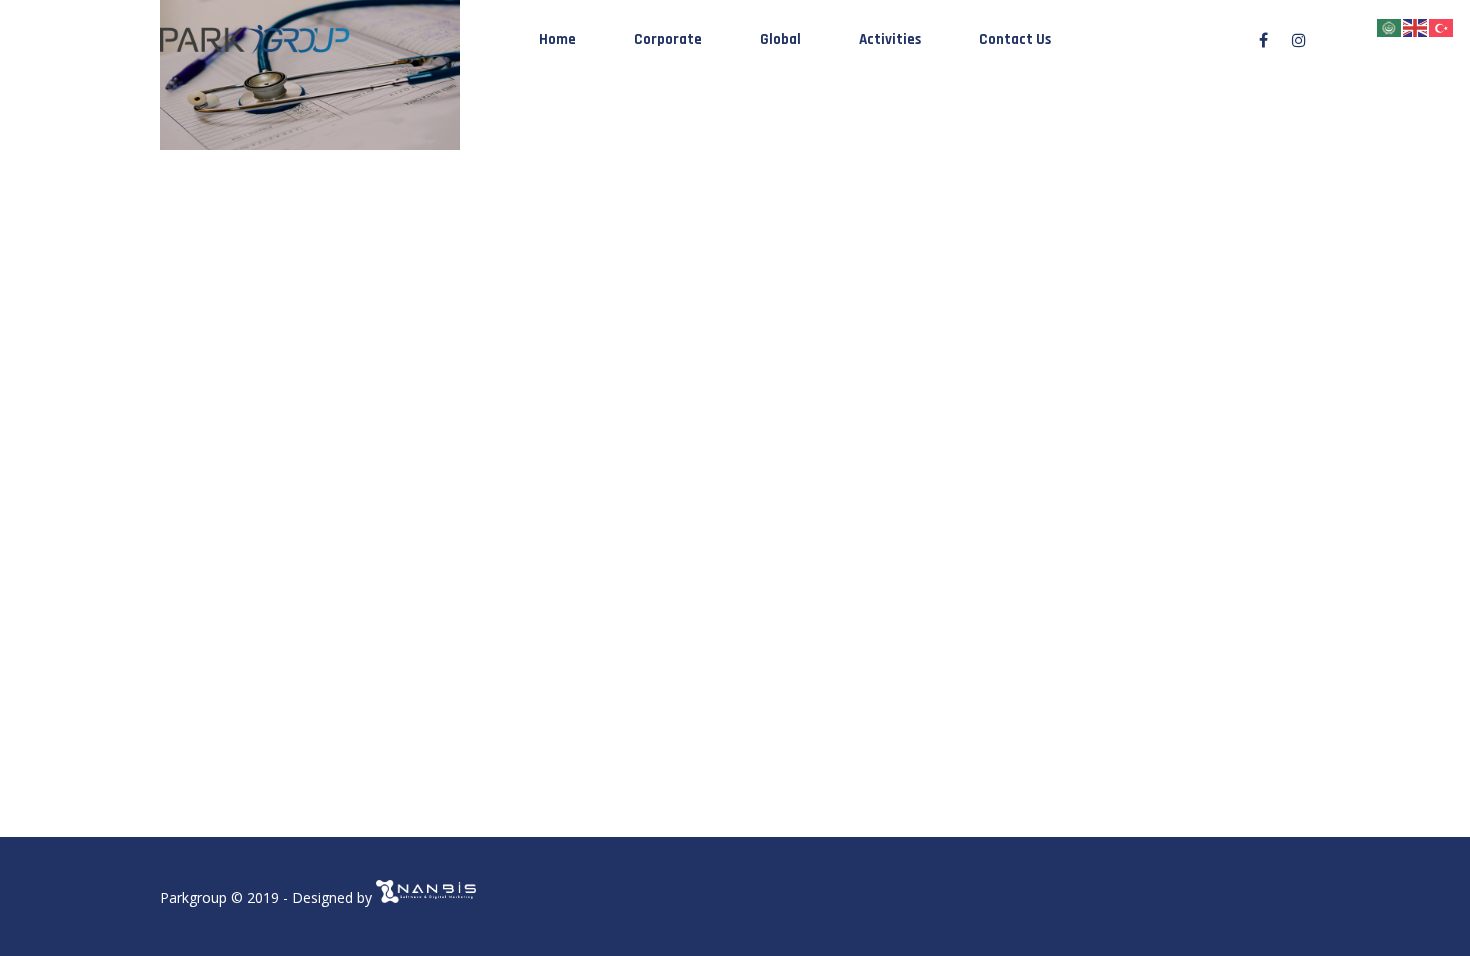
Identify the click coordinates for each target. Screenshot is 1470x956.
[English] (1416, 26)
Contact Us (1015, 39)
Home (557, 39)
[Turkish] (1442, 26)
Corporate (668, 39)
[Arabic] (1390, 26)
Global (780, 39)
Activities (890, 39)
